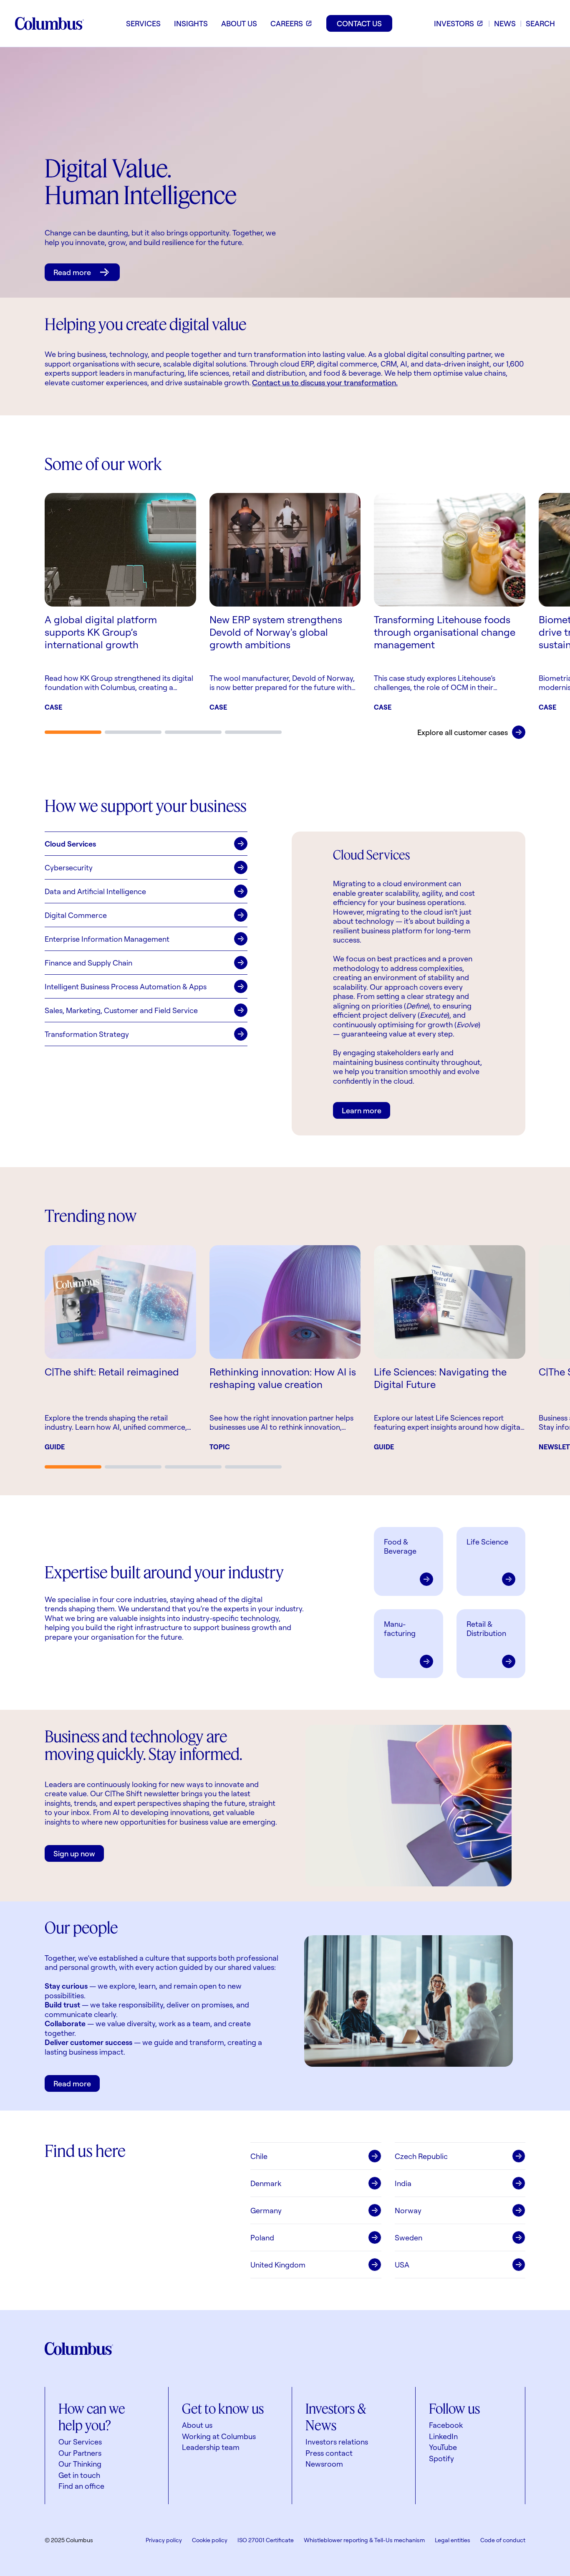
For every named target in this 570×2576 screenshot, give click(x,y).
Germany (266, 2210)
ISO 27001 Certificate (266, 2540)
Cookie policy (210, 2540)
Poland (262, 2237)
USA (402, 2265)
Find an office (81, 2486)
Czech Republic (421, 2156)
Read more (72, 272)
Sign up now (74, 1853)
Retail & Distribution (486, 1629)
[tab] (73, 732)
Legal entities (453, 2540)
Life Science (487, 1542)
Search (540, 23)
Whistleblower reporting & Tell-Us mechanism (364, 2540)
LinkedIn (443, 2436)
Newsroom (324, 2464)
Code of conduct (503, 2540)
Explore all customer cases (463, 732)
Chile (259, 2156)
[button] (146, 844)
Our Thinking (80, 2464)
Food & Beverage (400, 1546)
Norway (408, 2210)
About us (197, 2425)
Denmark (266, 2183)
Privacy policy (164, 2540)
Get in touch (79, 2475)
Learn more (362, 1110)
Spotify (441, 2458)
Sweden (409, 2237)
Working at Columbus (219, 2436)
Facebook (446, 2425)
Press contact (329, 2453)
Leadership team (211, 2447)
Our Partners (80, 2453)
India (403, 2183)
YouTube (443, 2447)
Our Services (80, 2442)
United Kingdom (278, 2265)
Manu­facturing (400, 1629)
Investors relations (337, 2442)
